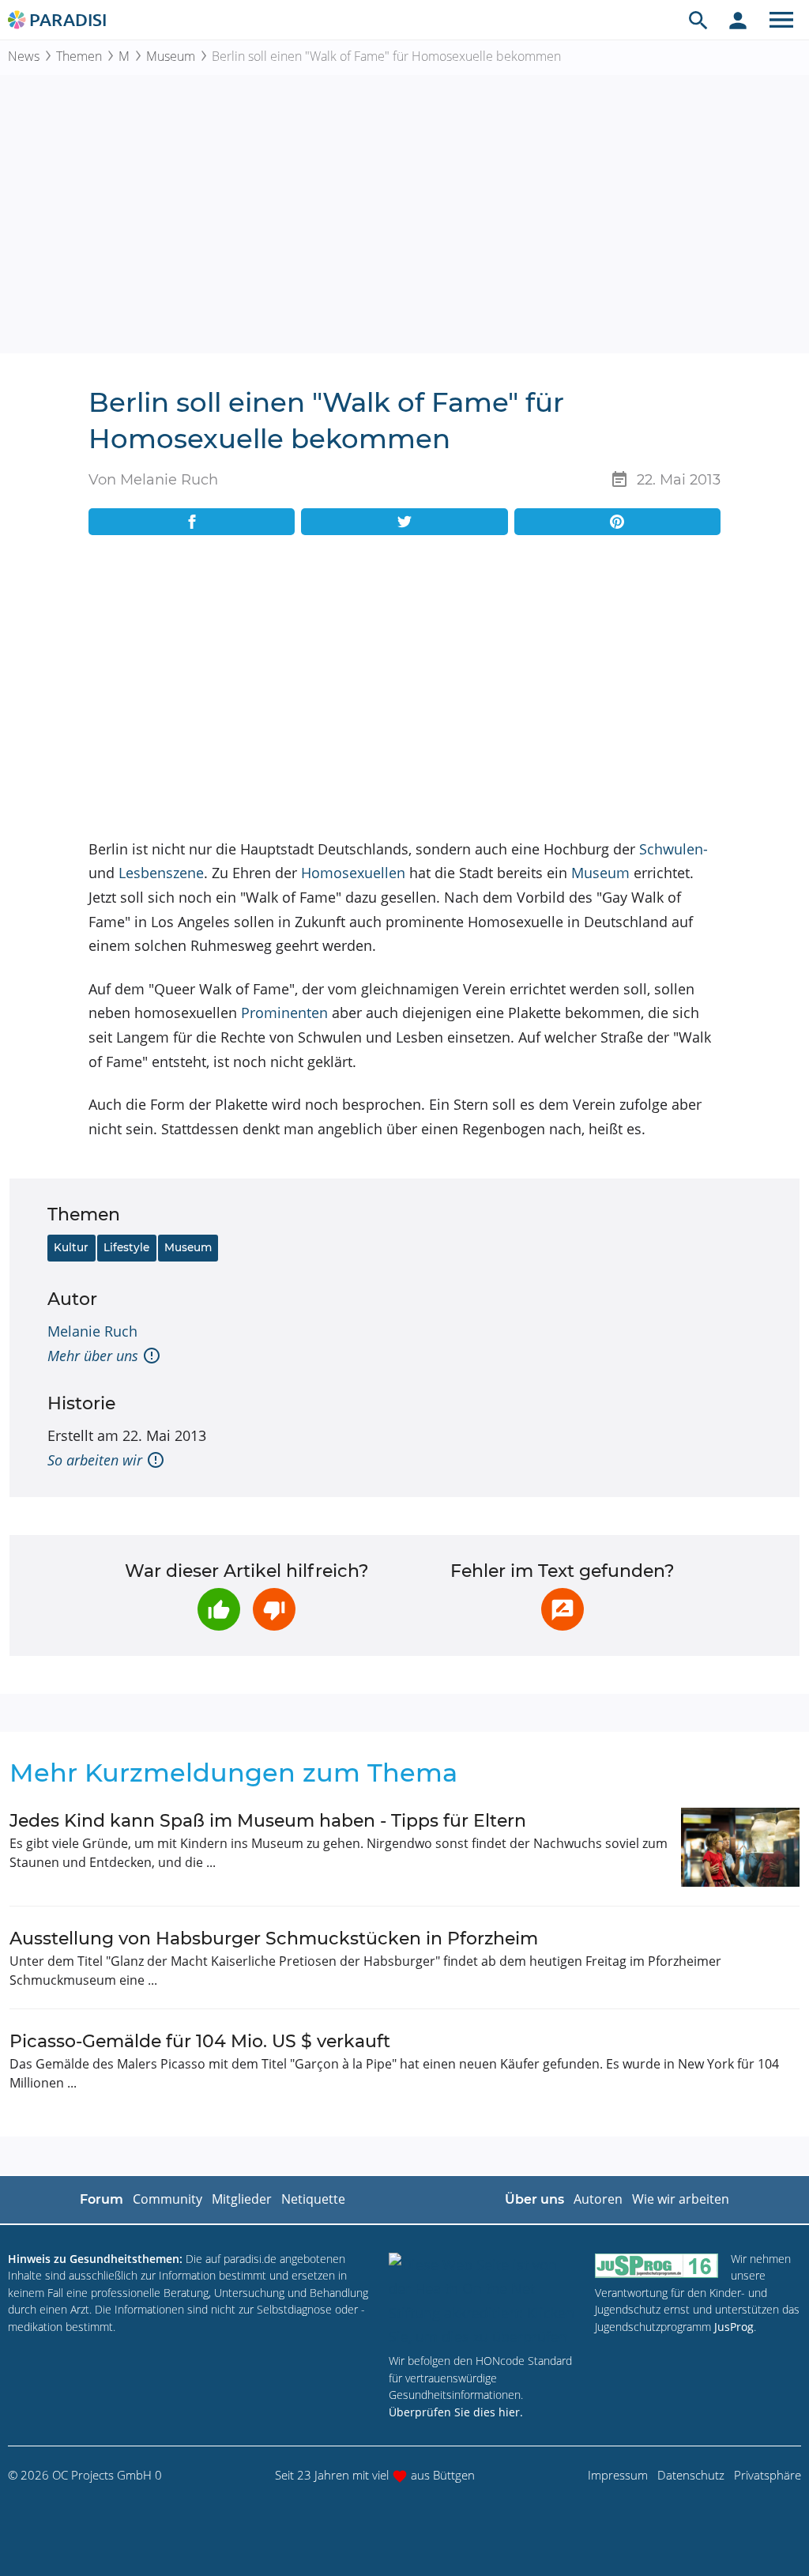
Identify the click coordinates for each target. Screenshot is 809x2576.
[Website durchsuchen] (698, 20)
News (24, 56)
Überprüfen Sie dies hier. (456, 2412)
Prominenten (284, 1013)
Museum (171, 56)
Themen (79, 56)
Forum (102, 2199)
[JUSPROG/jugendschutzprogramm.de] (657, 2266)
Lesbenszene (161, 873)
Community (167, 2199)
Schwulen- (674, 849)
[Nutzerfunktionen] (738, 20)
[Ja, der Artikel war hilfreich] (219, 1609)
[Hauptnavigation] (781, 20)
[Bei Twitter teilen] (404, 522)
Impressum (618, 2475)
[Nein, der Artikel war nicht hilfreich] (274, 1609)
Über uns (534, 2199)
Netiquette (313, 2199)
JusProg (734, 2327)
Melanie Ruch (92, 1331)
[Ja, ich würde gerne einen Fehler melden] (563, 1609)
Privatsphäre (768, 2475)
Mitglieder (242, 2199)
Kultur (71, 1247)
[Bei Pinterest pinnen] (617, 522)
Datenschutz (691, 2475)
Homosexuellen (353, 873)
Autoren (598, 2199)
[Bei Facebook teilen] (192, 522)
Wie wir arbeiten (681, 2199)
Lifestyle (126, 1247)
